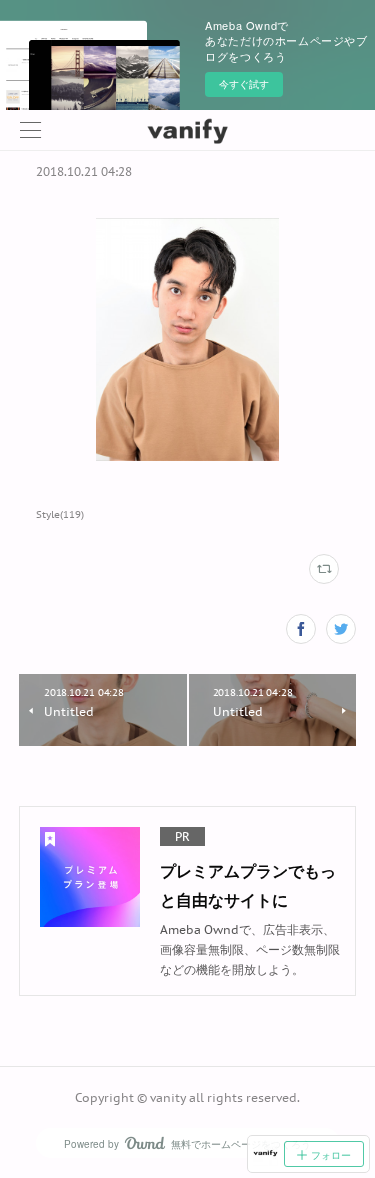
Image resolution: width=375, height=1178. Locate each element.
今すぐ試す (244, 84)
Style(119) (60, 514)
